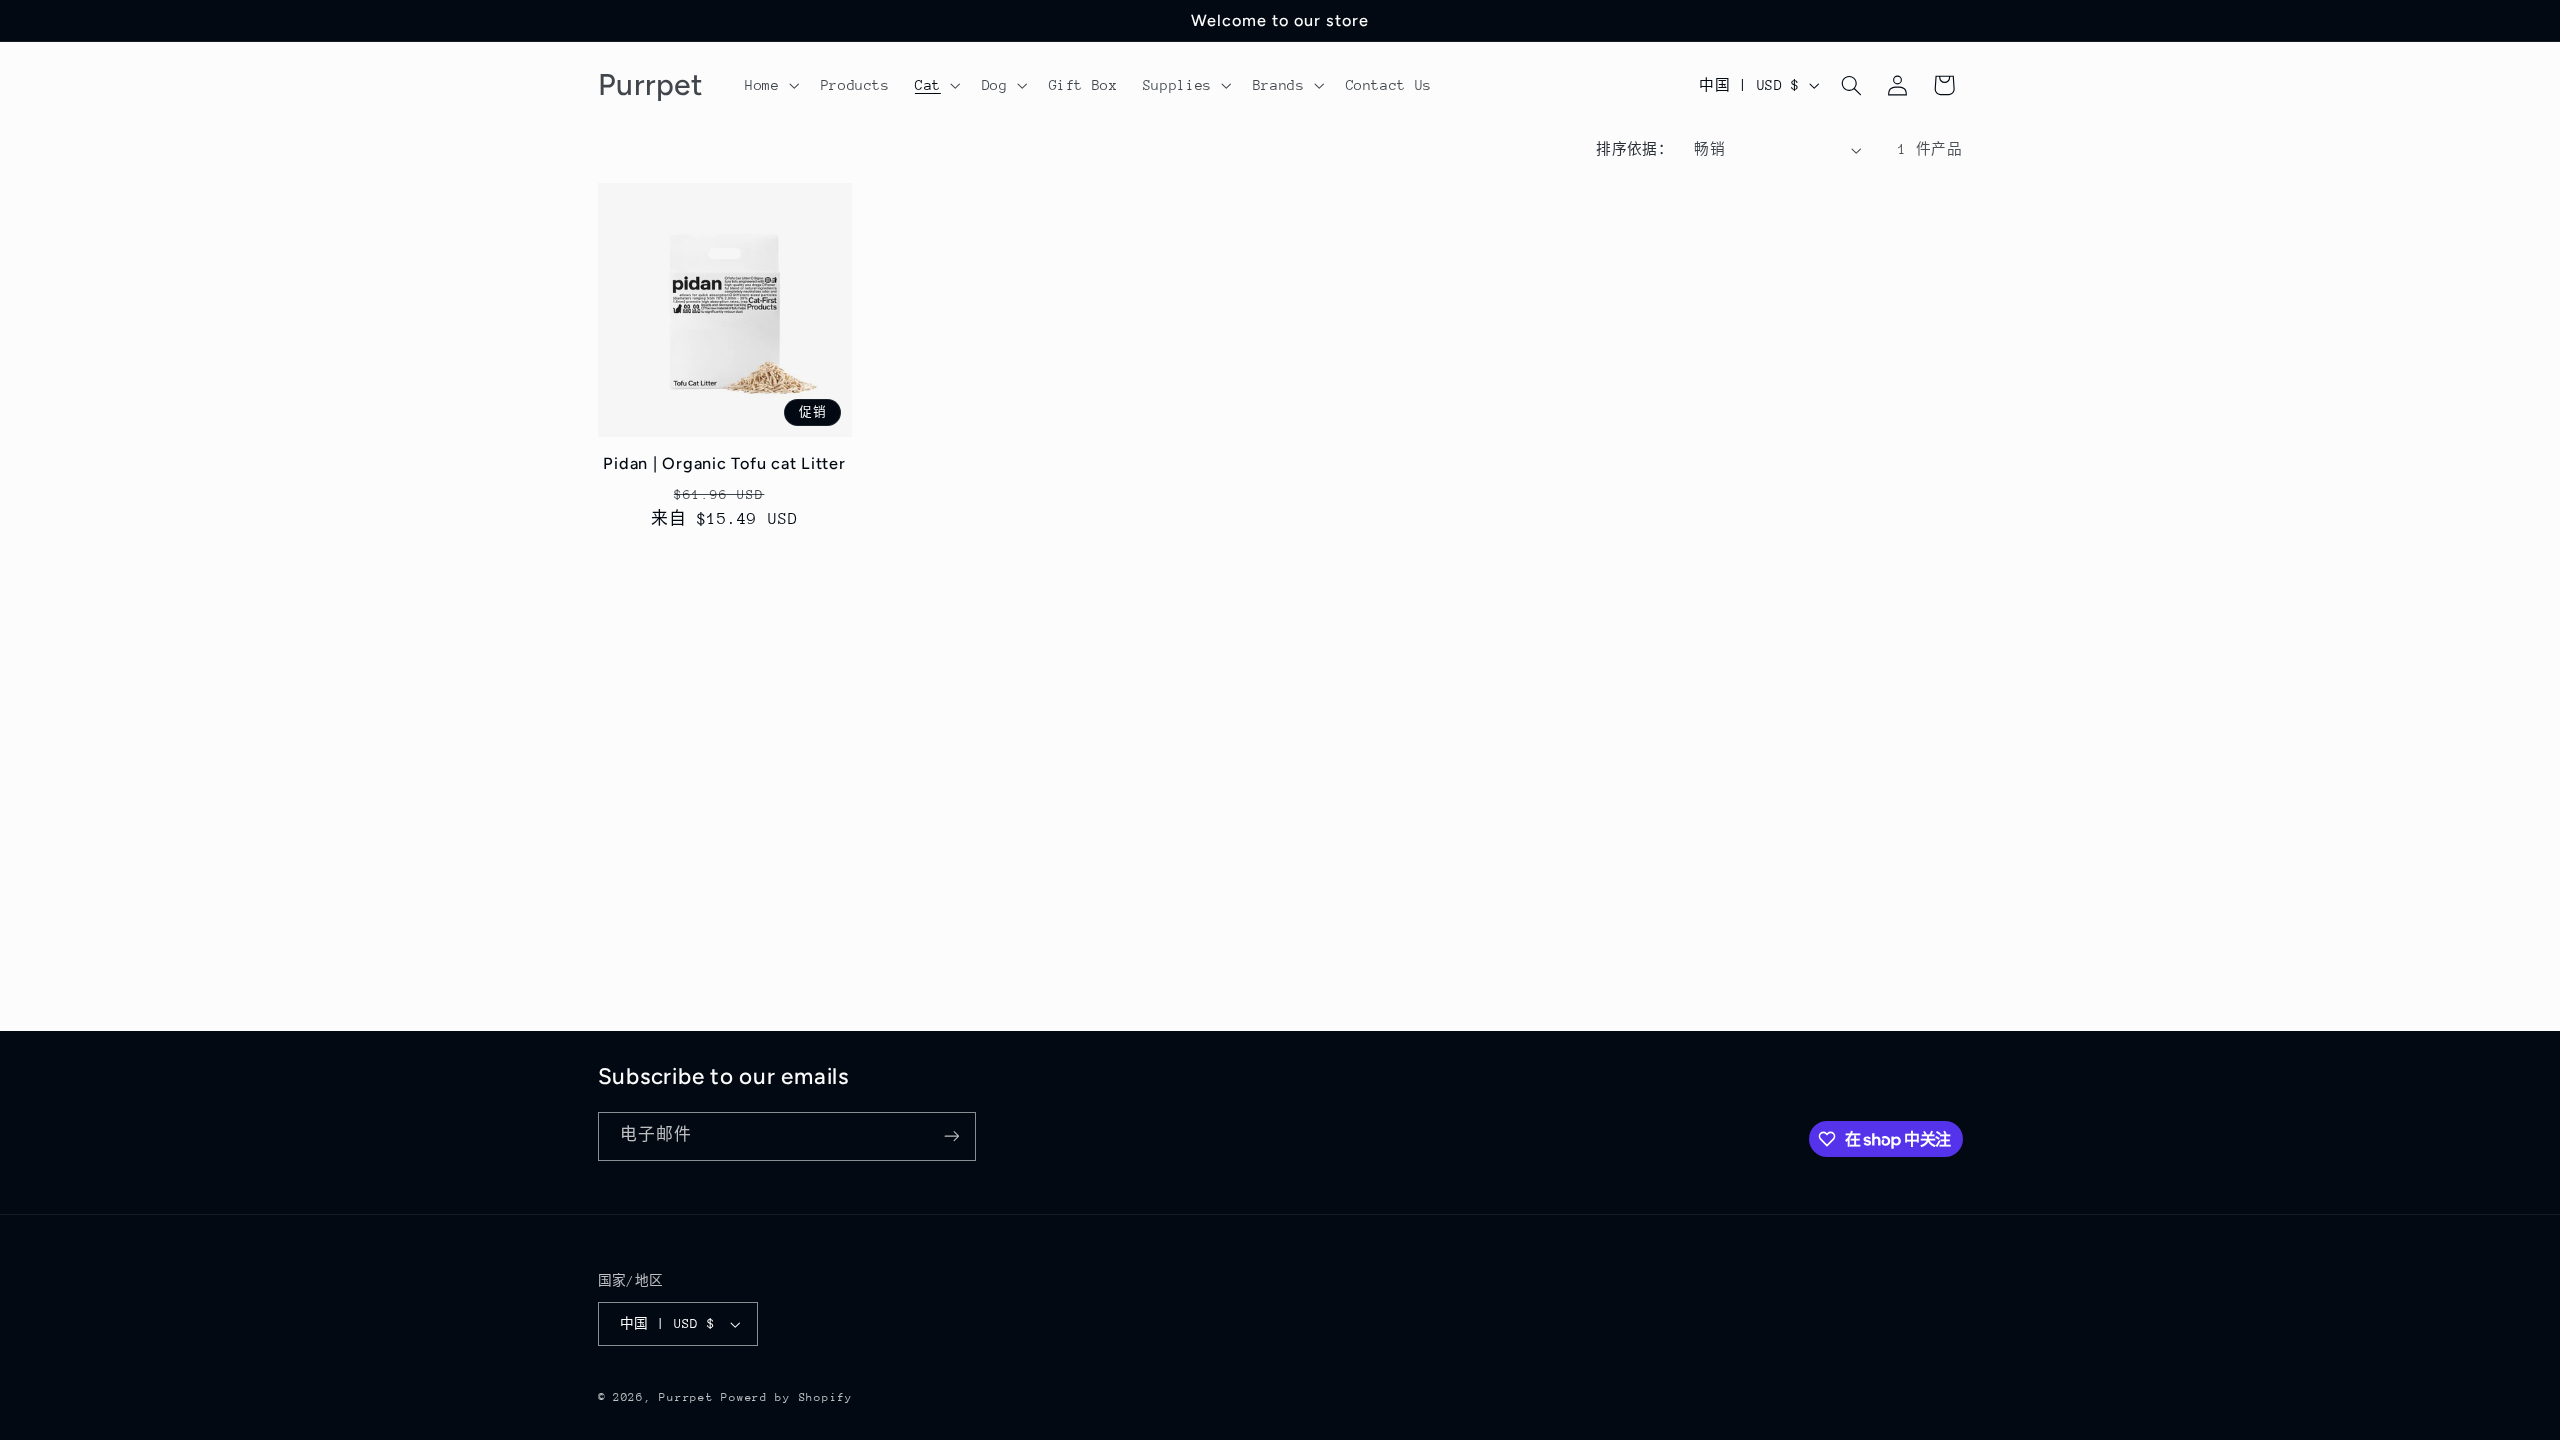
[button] (770, 85)
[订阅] (951, 1136)
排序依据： (1634, 149)
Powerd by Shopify (787, 1397)
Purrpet (686, 1397)
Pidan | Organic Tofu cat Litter (724, 463)
